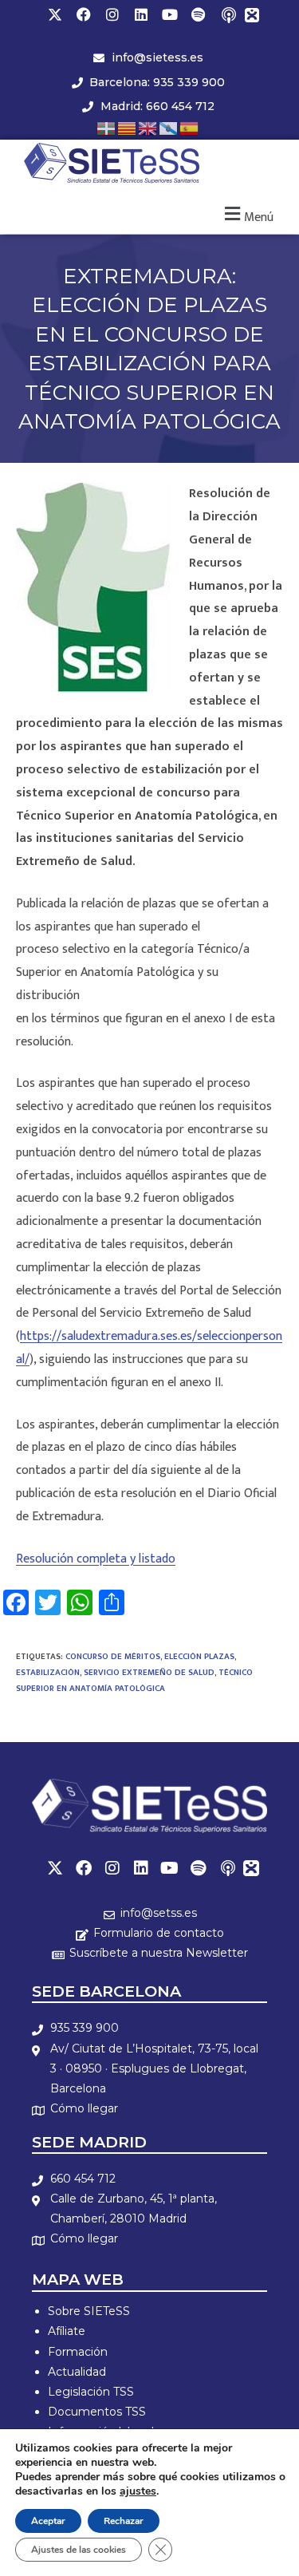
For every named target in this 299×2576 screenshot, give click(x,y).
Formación (78, 2352)
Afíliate (67, 2331)
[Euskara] (107, 127)
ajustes (138, 2491)
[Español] (190, 127)
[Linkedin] (141, 14)
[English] (148, 127)
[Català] (128, 127)
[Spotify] (199, 14)
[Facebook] (84, 14)
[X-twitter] (55, 14)
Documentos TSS (97, 2412)
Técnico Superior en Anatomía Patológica (134, 1681)
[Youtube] (170, 14)
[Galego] (169, 127)
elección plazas (199, 1657)
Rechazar (124, 2521)
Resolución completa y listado (96, 1559)
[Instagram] (112, 14)
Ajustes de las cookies (79, 2550)
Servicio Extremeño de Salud (149, 1673)
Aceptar (48, 2521)
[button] (247, 215)
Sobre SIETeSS (89, 2311)
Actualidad (77, 2372)
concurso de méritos (113, 1657)
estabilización (48, 1673)
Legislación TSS (91, 2392)
